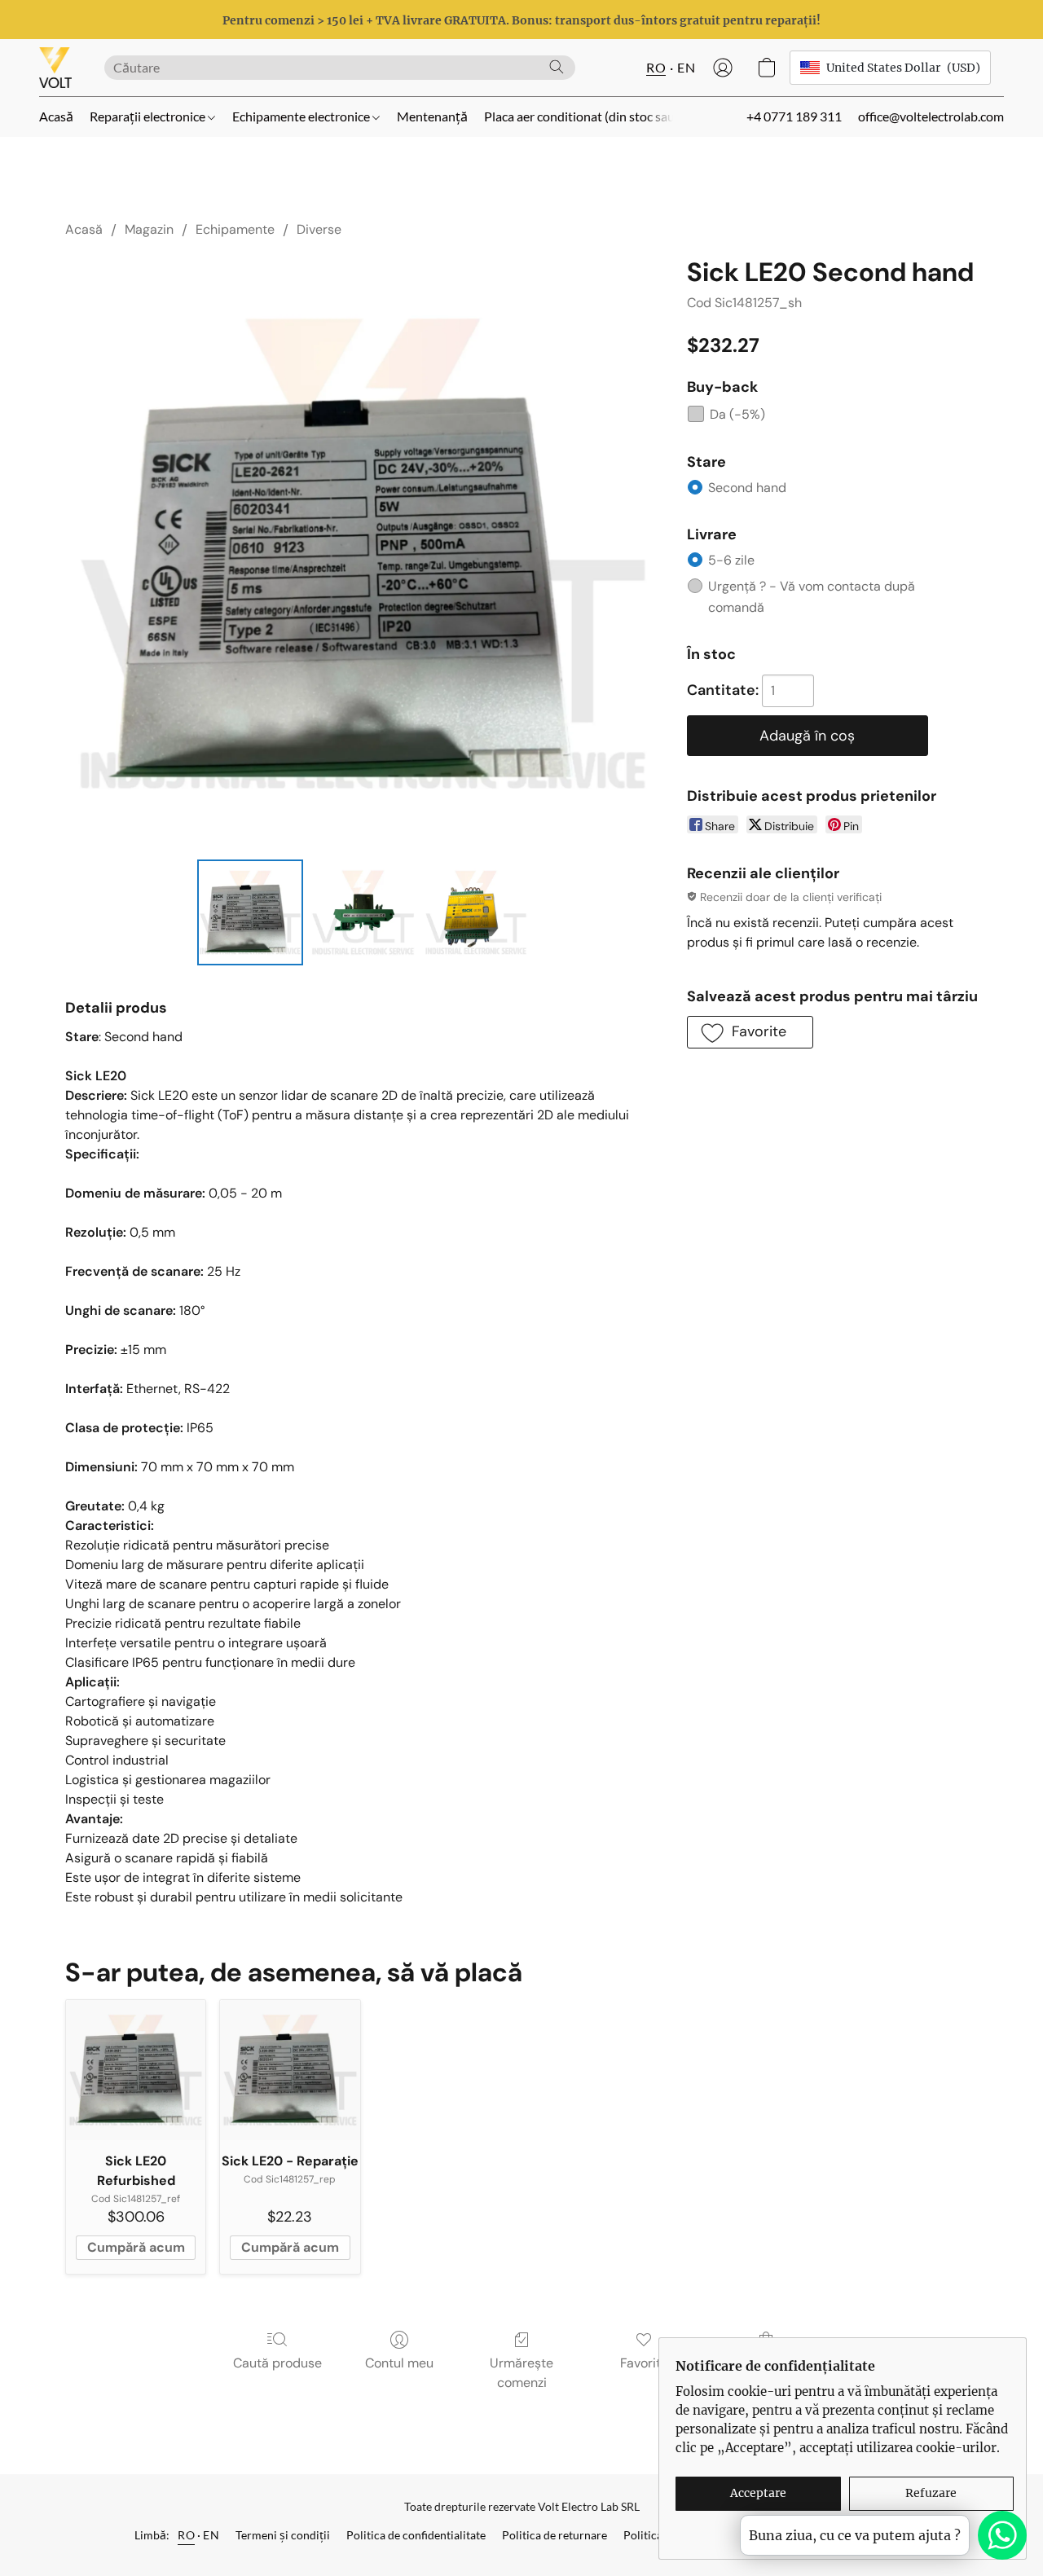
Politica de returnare (555, 2535)
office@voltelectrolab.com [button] (931, 116)
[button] (55, 68)
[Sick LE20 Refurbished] (136, 2070)
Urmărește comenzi (521, 2373)
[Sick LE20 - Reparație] (290, 2070)
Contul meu (399, 2363)
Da (737, 414)
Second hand (747, 488)
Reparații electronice (149, 116)
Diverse (319, 229)
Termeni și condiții (283, 2535)
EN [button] (686, 67)
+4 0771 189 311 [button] (794, 116)
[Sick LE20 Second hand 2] (476, 912)
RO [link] (186, 2535)
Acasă (56, 116)
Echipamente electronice (302, 116)
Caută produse (277, 2363)
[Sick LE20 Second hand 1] (363, 912)
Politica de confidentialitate (416, 2535)
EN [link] (211, 2535)
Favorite (644, 2363)
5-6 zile (731, 560)
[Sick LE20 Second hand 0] (250, 912)
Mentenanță (432, 116)
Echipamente (235, 229)
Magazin (149, 229)
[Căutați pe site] (557, 67)
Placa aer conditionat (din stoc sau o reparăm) (612, 116)
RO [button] (656, 67)
